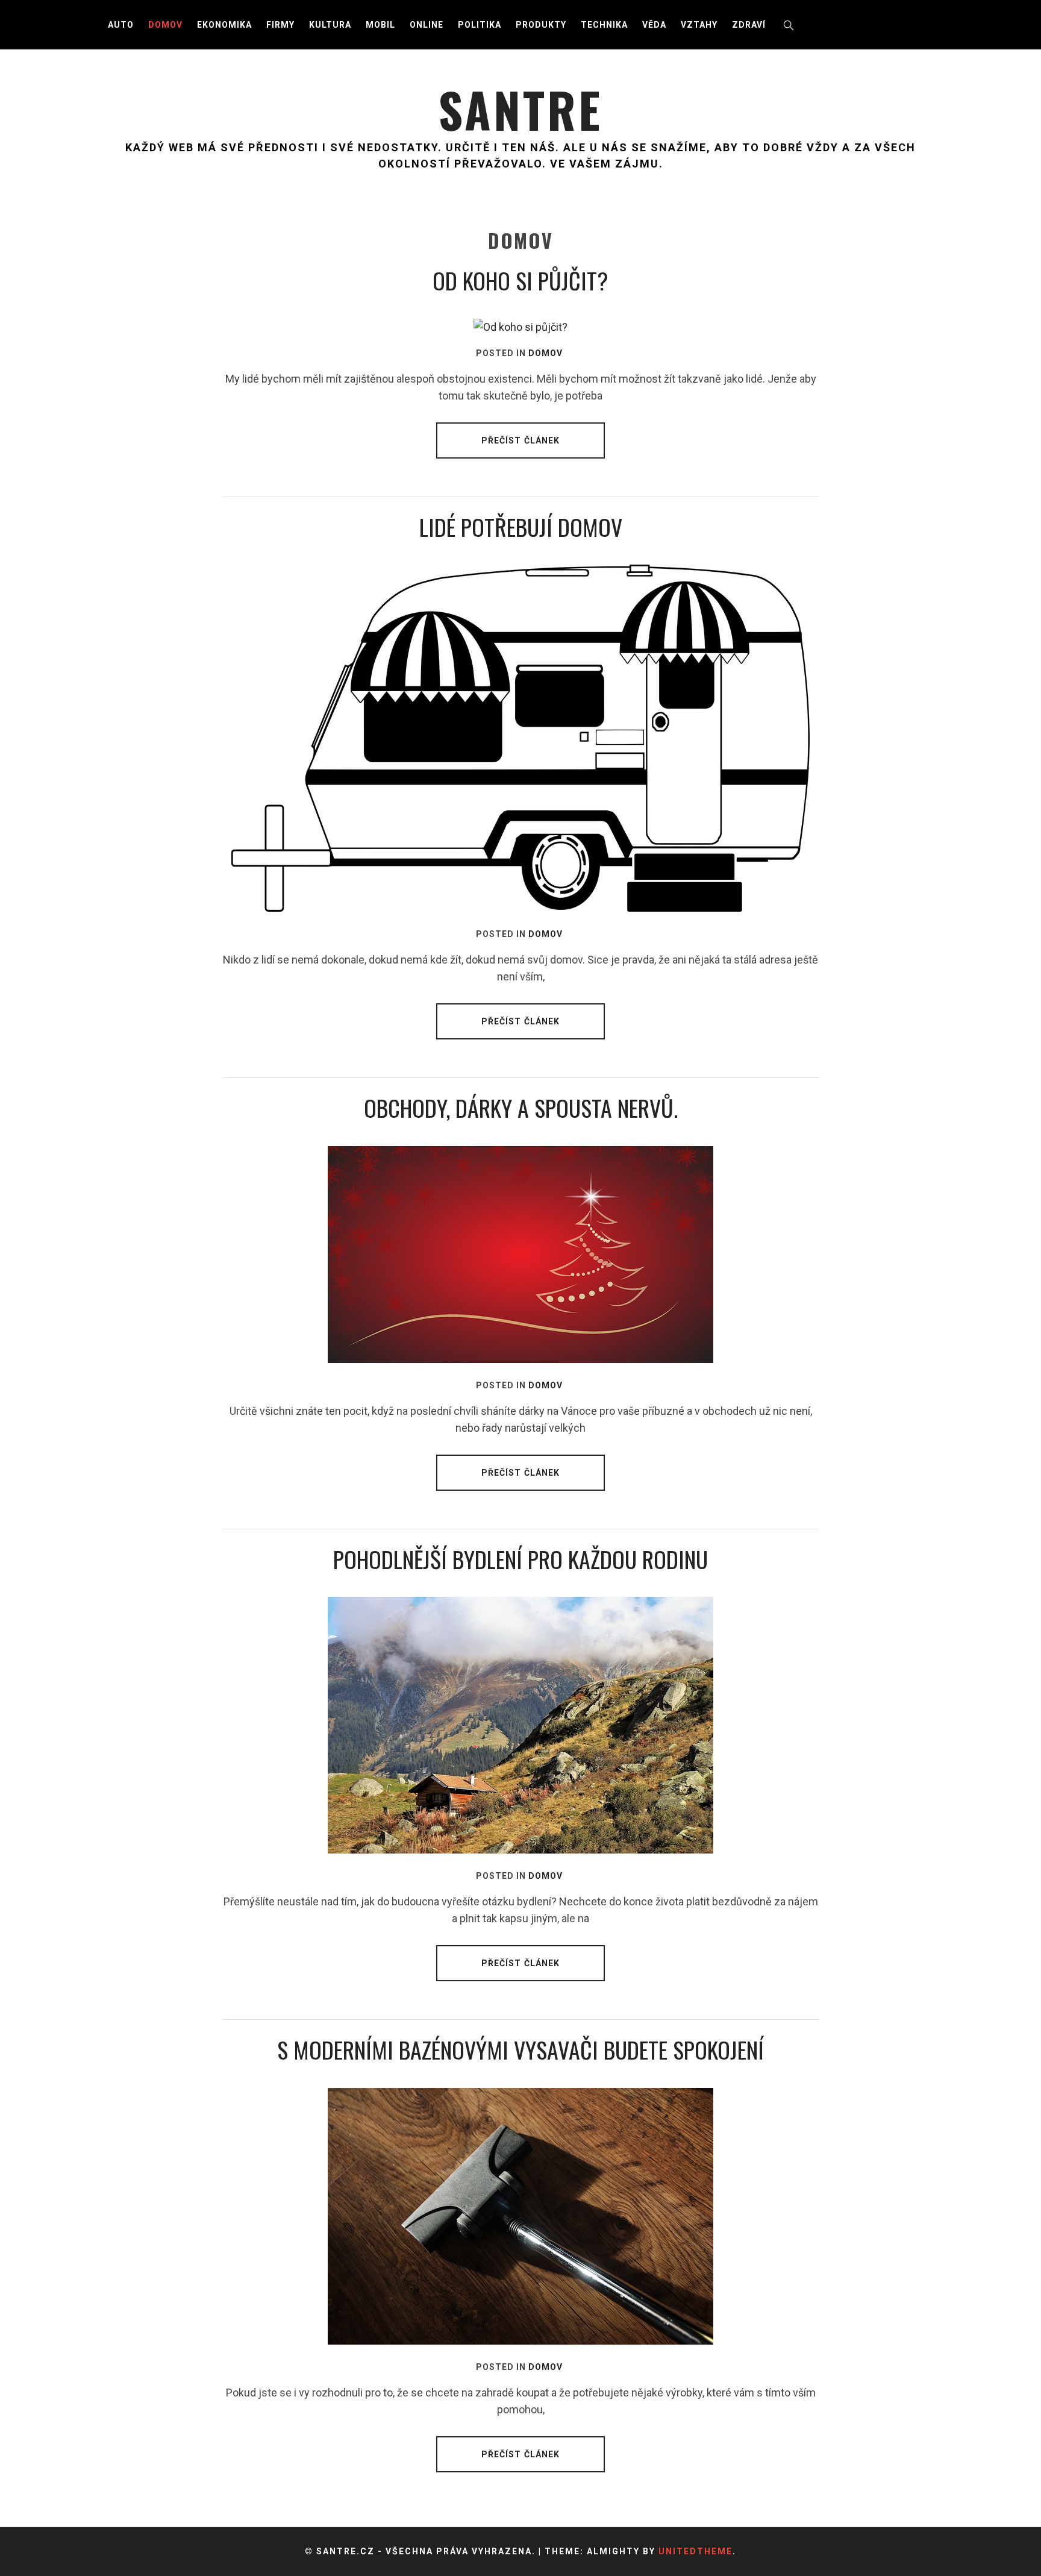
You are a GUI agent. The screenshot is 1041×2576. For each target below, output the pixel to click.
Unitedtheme (696, 2551)
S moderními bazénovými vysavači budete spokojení (520, 2049)
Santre (520, 109)
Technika (604, 25)
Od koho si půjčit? (520, 280)
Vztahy (699, 25)
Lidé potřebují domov (521, 527)
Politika (480, 25)
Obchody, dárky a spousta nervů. (521, 1108)
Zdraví (749, 25)
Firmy (280, 25)
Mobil (380, 25)
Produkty (541, 25)
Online (427, 25)
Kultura (330, 25)
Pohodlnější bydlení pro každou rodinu (520, 1559)
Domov (165, 25)
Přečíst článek (521, 440)
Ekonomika (224, 25)
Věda (654, 25)
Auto (121, 25)
